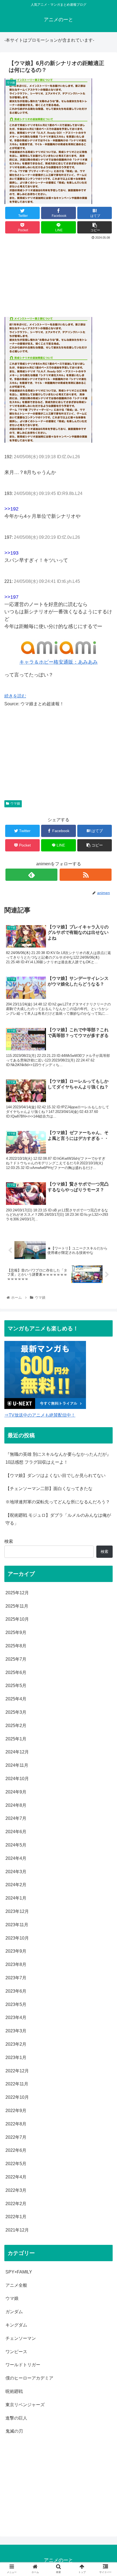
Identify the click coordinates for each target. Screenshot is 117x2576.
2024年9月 (16, 1792)
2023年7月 (16, 1978)
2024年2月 (16, 1885)
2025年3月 (16, 1712)
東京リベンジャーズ (25, 2405)
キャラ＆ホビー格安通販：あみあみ (59, 662)
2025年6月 (16, 1672)
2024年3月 (16, 1872)
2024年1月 (16, 1898)
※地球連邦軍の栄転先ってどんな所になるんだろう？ (58, 1502)
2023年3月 (16, 2031)
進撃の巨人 (16, 2418)
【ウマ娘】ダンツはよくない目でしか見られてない (56, 1475)
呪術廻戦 (14, 2391)
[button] (106, 1284)
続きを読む (15, 696)
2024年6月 (16, 1832)
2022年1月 (16, 2217)
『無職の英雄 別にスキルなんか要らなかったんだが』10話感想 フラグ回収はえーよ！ (58, 1458)
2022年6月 (16, 2150)
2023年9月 (16, 1951)
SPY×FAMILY (19, 2272)
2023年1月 (16, 2058)
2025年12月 (17, 1593)
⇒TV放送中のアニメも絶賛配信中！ (40, 1415)
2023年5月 (16, 2004)
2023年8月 (16, 1964)
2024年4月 (16, 1858)
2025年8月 (16, 1646)
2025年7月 (16, 1659)
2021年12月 (17, 2230)
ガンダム (14, 2312)
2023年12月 (17, 1911)
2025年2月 (16, 1726)
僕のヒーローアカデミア (29, 2378)
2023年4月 (16, 2018)
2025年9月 (16, 1632)
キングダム (16, 2325)
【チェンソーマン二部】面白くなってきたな (49, 1489)
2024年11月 (17, 1765)
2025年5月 (16, 1686)
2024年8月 (16, 1805)
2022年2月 (16, 2204)
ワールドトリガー (23, 2365)
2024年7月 (16, 1818)
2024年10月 (17, 1779)
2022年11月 (17, 2084)
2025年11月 (17, 1606)
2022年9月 (16, 2111)
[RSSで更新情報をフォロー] (86, 875)
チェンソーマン (21, 2338)
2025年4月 (16, 1699)
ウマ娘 (15, 804)
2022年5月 (16, 2164)
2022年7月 (16, 2137)
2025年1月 (16, 1739)
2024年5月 (16, 1845)
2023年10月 (17, 1938)
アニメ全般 (16, 2285)
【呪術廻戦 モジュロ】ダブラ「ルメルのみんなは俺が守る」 (58, 1519)
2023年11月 (17, 1925)
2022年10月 (17, 2097)
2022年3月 (16, 2190)
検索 (9, 1541)
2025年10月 (17, 1619)
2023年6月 (16, 1991)
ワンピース (16, 2352)
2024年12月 (17, 1752)
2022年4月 (16, 2177)
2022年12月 (17, 2071)
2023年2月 (16, 2044)
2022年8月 (16, 2124)
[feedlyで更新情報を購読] (31, 875)
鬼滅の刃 (14, 2431)
